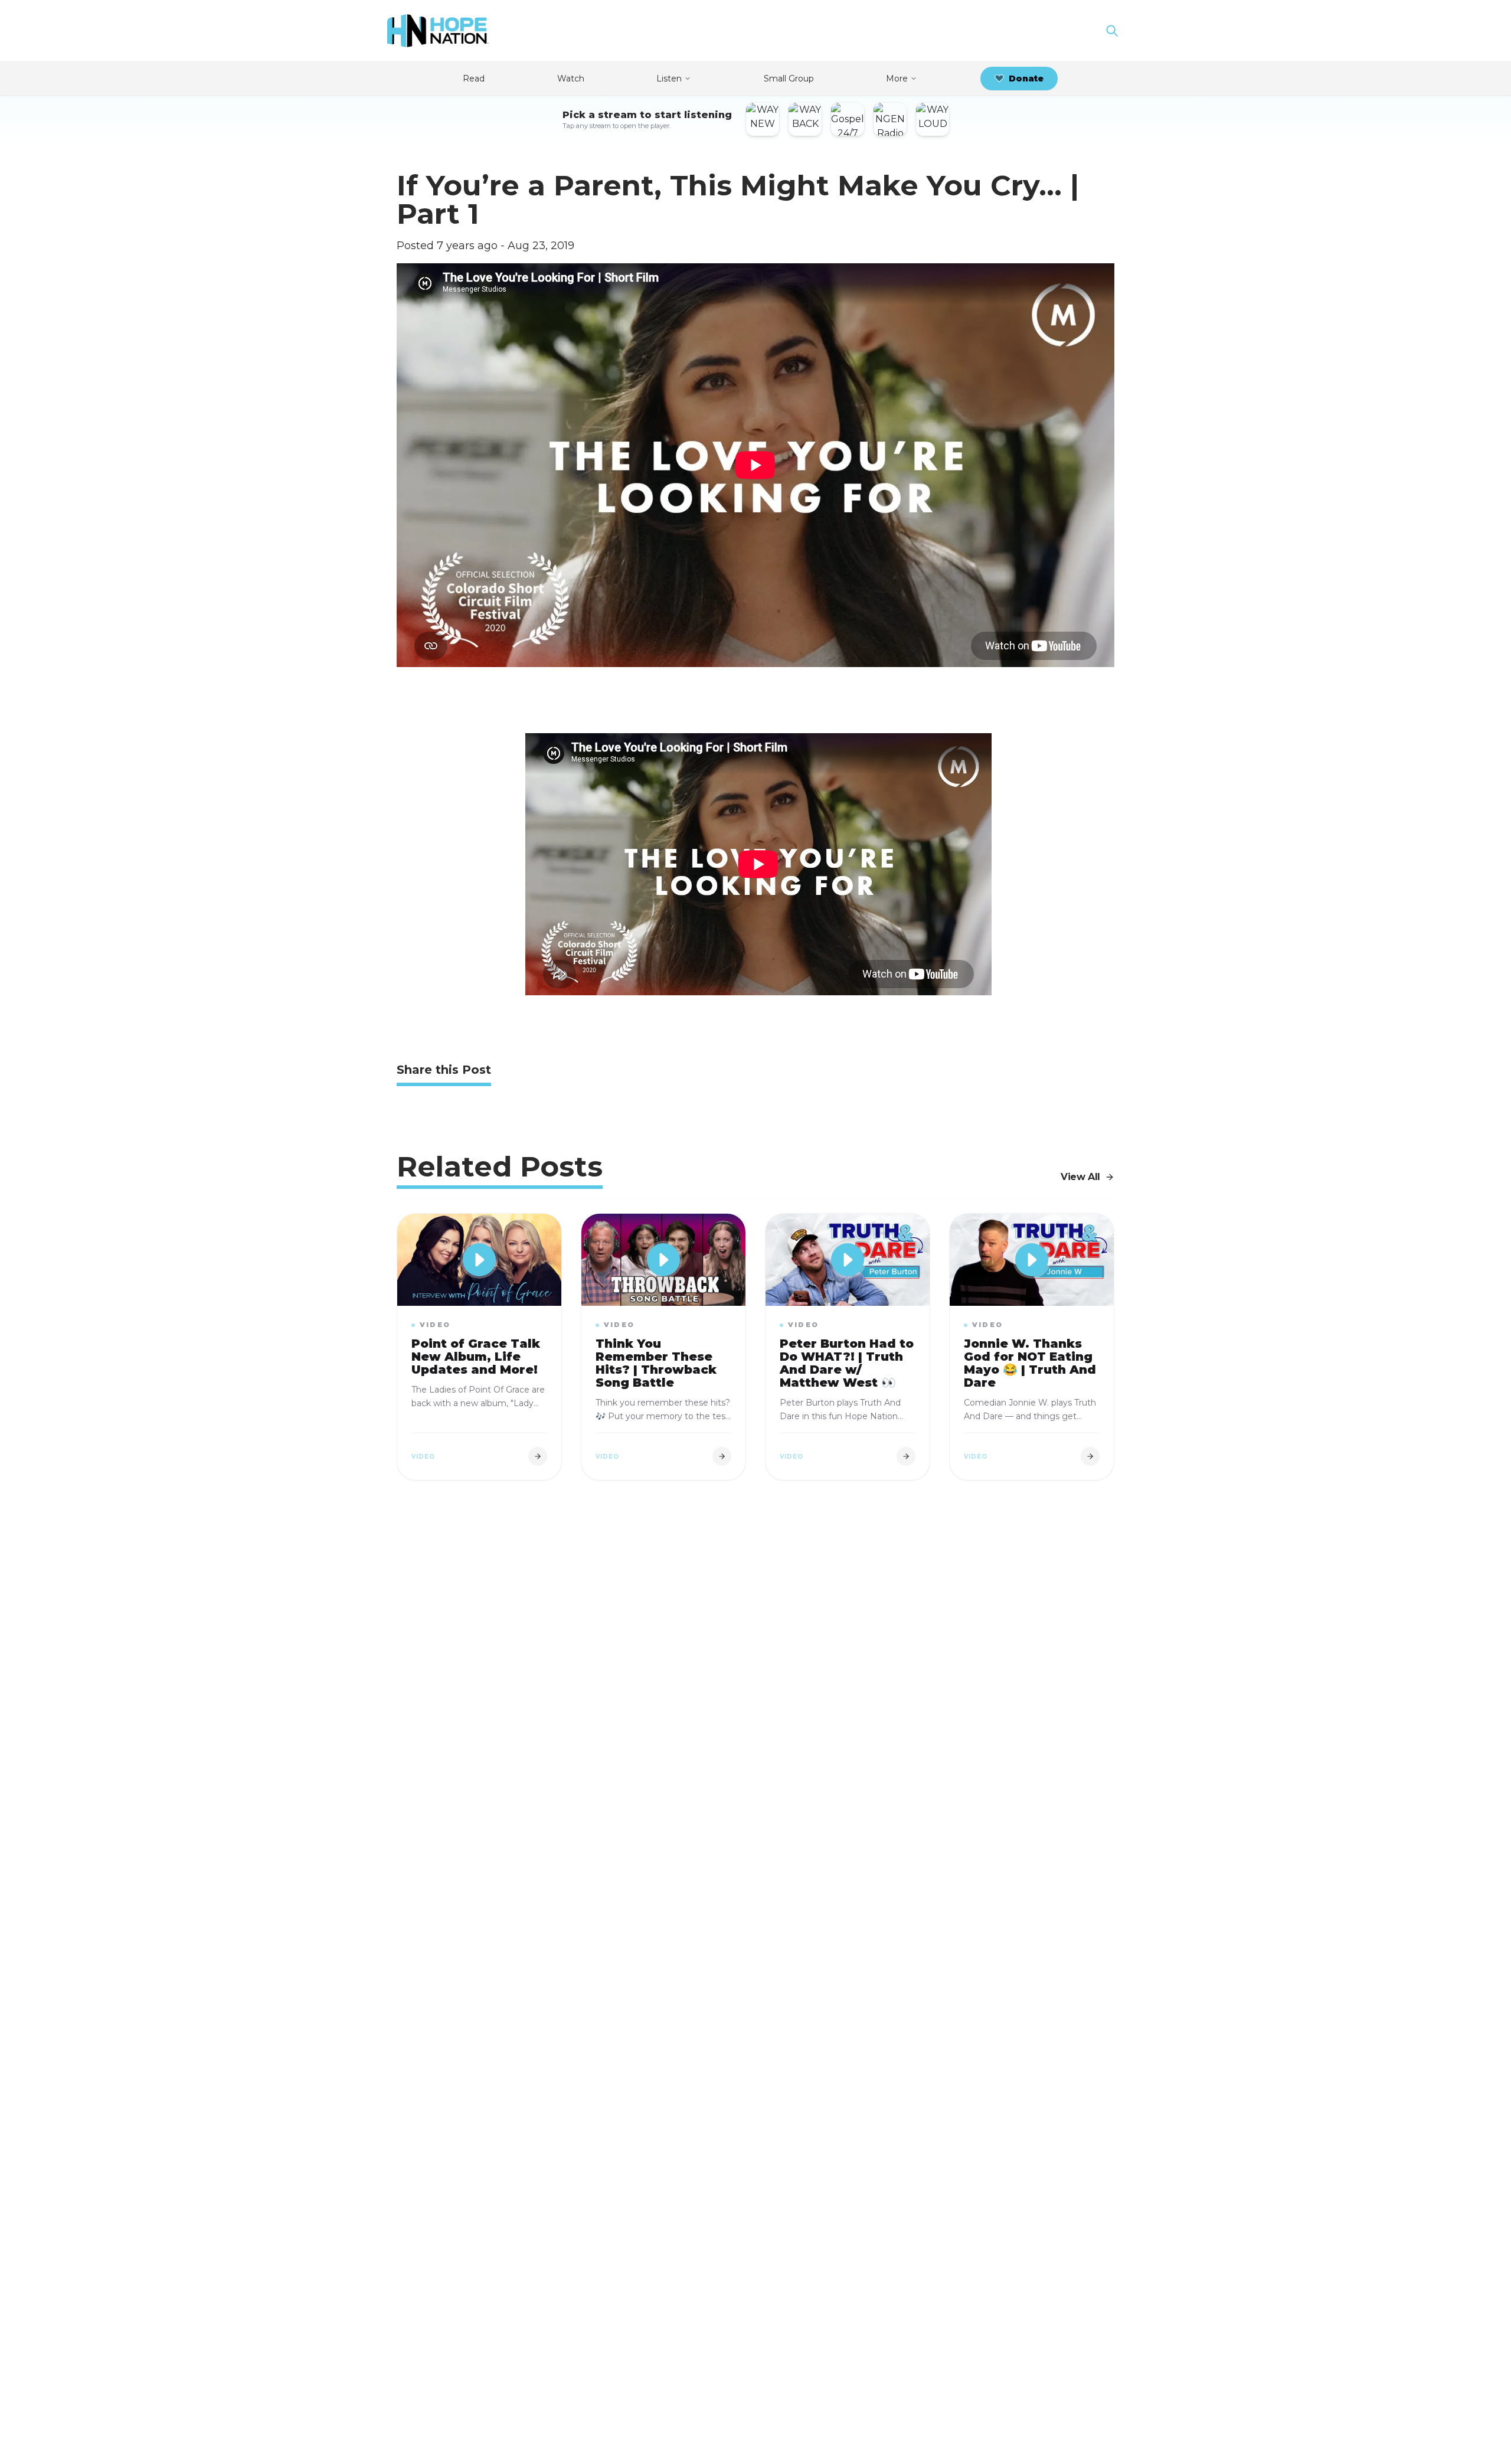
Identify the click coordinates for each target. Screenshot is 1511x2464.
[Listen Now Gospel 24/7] (848, 119)
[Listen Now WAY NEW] (763, 119)
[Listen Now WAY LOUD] (933, 119)
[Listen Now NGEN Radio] (890, 119)
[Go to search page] (1112, 31)
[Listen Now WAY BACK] (805, 119)
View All (1080, 1177)
